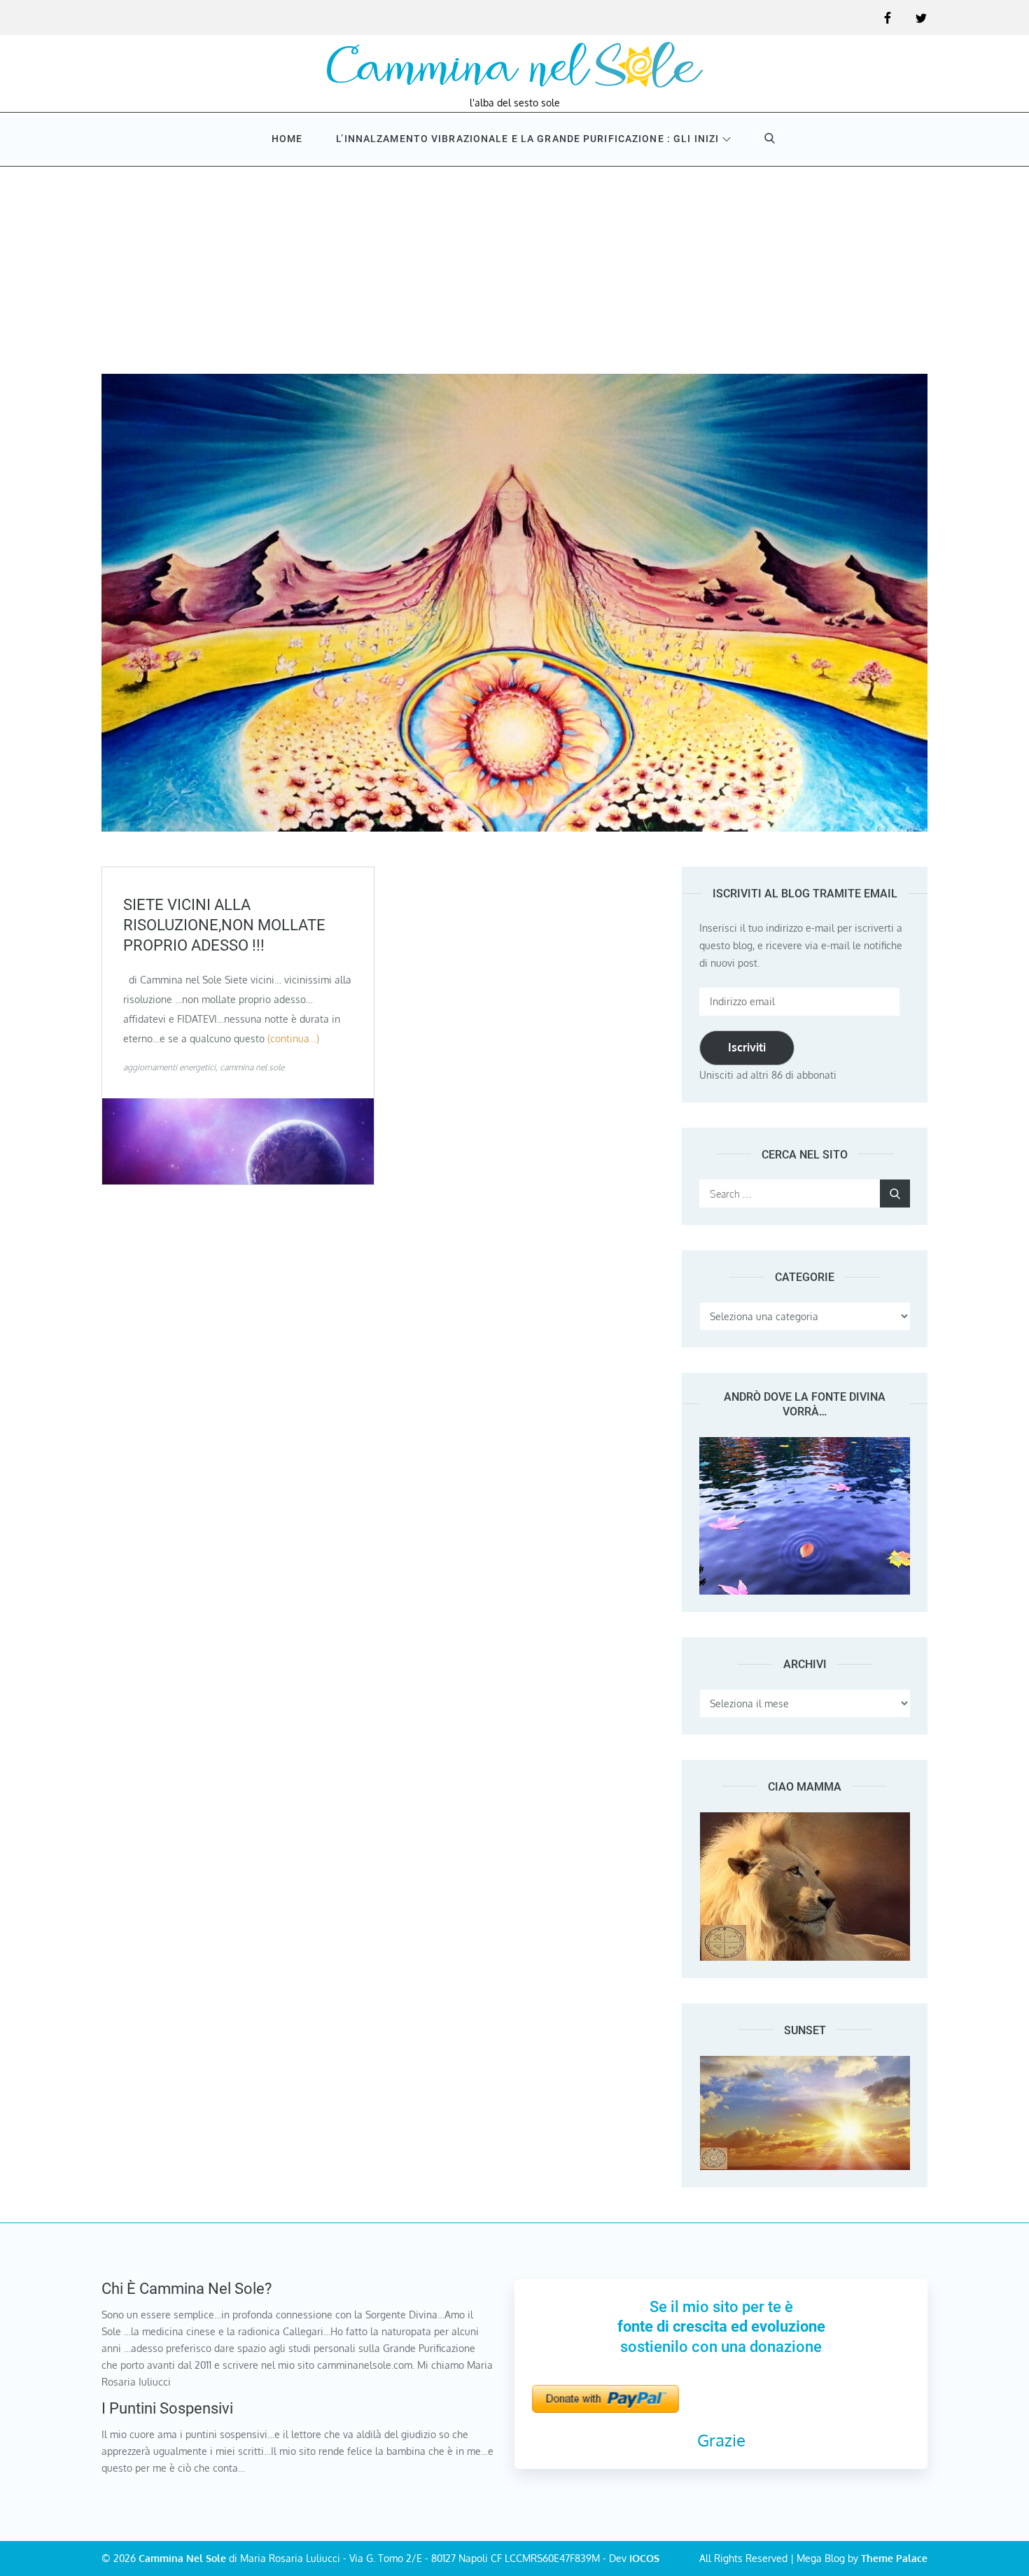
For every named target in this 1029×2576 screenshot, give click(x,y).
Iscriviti (747, 1047)
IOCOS (644, 2558)
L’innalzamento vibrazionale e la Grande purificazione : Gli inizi (527, 139)
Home (287, 139)
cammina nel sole (252, 1067)
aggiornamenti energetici (169, 1067)
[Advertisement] (514, 269)
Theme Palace (894, 2558)
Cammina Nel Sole (182, 2558)
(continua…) (293, 1038)
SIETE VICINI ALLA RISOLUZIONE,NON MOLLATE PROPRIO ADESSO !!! (224, 925)
